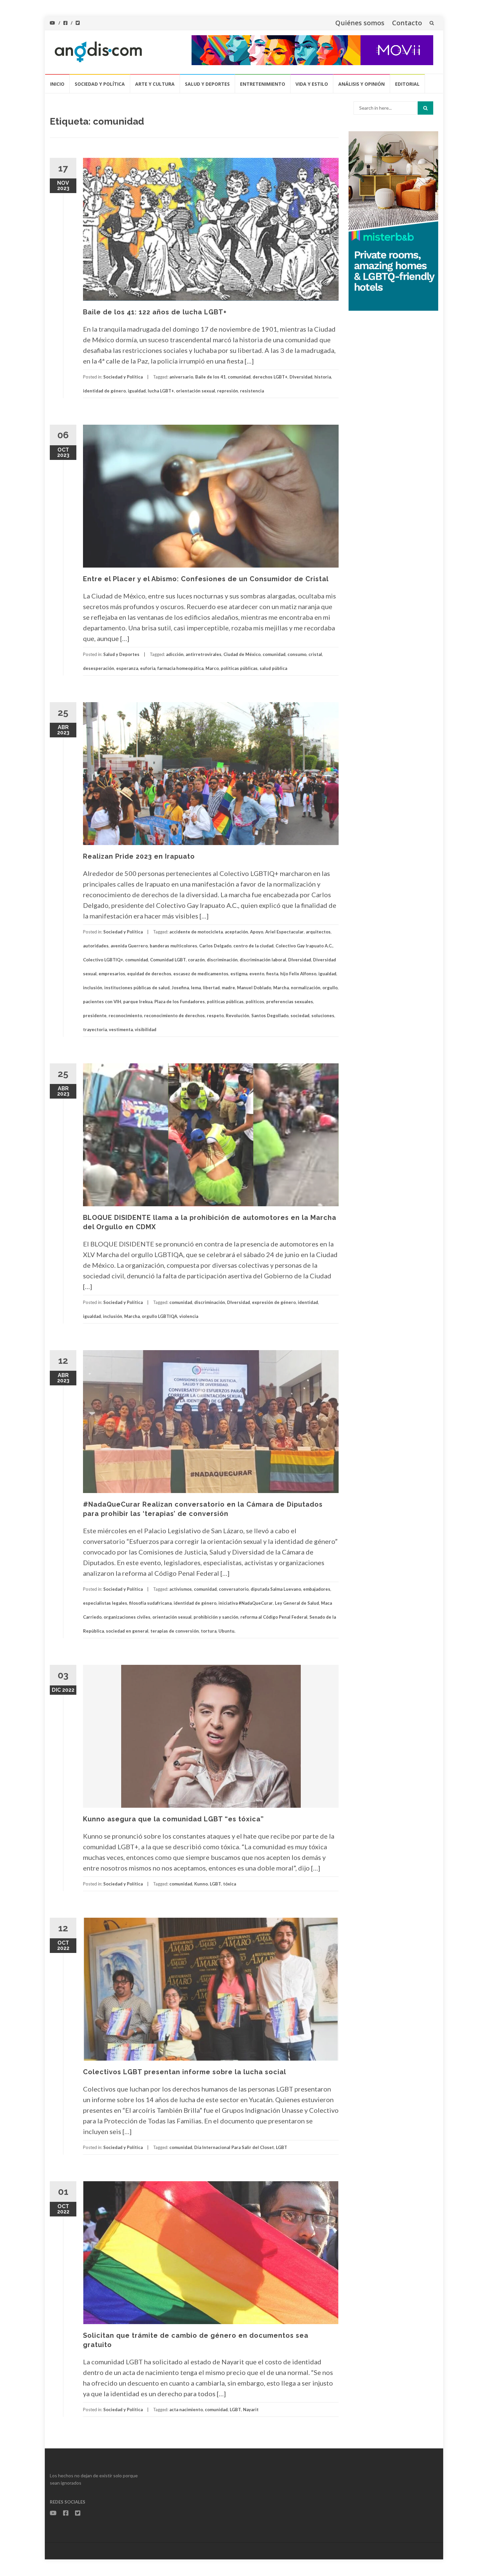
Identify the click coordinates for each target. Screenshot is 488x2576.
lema (196, 988)
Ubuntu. (227, 1631)
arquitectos (318, 932)
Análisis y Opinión (362, 84)
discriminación (222, 960)
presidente (95, 1016)
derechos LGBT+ (270, 377)
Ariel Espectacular (285, 932)
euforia (148, 668)
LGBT (215, 1884)
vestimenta (121, 1029)
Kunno (201, 1884)
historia (323, 377)
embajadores (317, 1589)
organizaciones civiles (127, 1617)
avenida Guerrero (129, 946)
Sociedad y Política (100, 84)
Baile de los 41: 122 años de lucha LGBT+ (155, 312)
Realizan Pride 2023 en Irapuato (139, 856)
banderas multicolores (173, 946)
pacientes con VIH (102, 1002)
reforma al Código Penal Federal (274, 1617)
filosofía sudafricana (150, 1603)
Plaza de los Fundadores (180, 1002)
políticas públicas (239, 668)
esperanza (127, 668)
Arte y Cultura (155, 84)
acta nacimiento (186, 2410)
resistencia (252, 391)
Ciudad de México (242, 654)
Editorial (407, 84)
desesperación (99, 668)
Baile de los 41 (210, 377)
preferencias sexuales (290, 1002)
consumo (297, 654)
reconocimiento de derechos (174, 1016)
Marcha (281, 988)
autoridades (96, 946)
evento (257, 974)
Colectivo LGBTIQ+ (103, 960)
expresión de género (274, 1302)
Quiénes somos (360, 23)
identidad (308, 1302)
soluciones (323, 1016)
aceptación (236, 932)
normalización (306, 988)
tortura (209, 1631)
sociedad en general (127, 1631)
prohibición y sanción (216, 1617)
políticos (255, 1002)
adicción (175, 654)
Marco (212, 668)
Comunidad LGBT (168, 960)
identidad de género (104, 391)
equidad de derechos (149, 974)
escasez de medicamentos (201, 974)
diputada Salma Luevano (276, 1589)
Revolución (238, 1016)
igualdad (137, 391)
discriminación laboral (263, 960)
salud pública (273, 668)
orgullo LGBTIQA (160, 1316)
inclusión (93, 988)
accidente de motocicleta (196, 932)
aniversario (181, 377)
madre (228, 988)
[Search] (425, 108)
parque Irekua (138, 1002)
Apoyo (257, 932)
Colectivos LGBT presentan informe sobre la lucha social (185, 2072)
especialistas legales (105, 1603)
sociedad (300, 1016)
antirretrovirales (203, 654)
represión (228, 391)
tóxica (230, 1884)
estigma (239, 974)
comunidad (239, 377)
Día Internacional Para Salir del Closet (234, 2147)
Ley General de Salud (297, 1603)
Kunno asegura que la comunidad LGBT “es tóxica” (173, 1819)
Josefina (180, 988)
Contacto (407, 23)
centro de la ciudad (253, 946)
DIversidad (301, 377)
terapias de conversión (175, 1631)
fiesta (272, 974)
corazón (196, 960)
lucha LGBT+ (161, 391)
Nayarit (251, 2410)
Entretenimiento (263, 84)
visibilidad (146, 1029)
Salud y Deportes (207, 84)
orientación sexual (196, 391)
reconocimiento (125, 1016)
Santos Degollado (270, 1016)
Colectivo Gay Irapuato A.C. (304, 946)
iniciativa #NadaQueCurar (246, 1603)
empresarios (112, 974)
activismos (181, 1589)
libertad (211, 988)
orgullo (330, 988)
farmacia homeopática (180, 668)
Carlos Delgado (215, 946)
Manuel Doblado (254, 988)
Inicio (57, 84)
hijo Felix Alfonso (298, 974)
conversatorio (234, 1589)
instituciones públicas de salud (137, 988)
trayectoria (95, 1029)
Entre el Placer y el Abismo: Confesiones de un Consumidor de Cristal (206, 579)
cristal (315, 654)
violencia (189, 1316)
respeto (215, 1016)
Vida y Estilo (312, 84)
